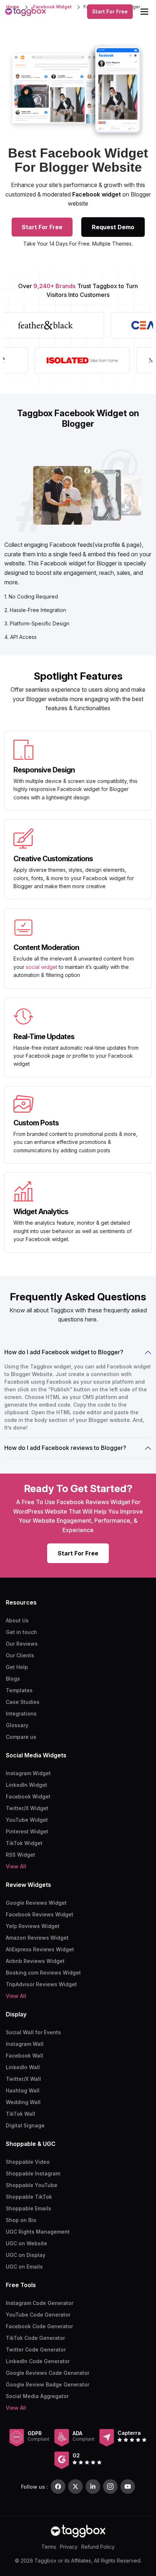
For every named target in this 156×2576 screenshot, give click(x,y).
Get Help (17, 1667)
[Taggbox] (78, 2531)
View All (16, 1866)
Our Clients (20, 1655)
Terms (49, 2547)
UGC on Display (26, 2255)
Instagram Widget (28, 1773)
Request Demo (113, 227)
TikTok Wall (20, 2114)
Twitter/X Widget (27, 1808)
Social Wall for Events (33, 2032)
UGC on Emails (24, 2267)
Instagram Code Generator (40, 2303)
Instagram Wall (25, 2044)
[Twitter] (75, 2486)
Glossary (17, 1725)
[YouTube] (128, 2486)
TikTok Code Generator (35, 2338)
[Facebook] (58, 2486)
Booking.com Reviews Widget (43, 1973)
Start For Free (110, 11)
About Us (17, 1620)
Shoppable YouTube (32, 2185)
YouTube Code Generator (38, 2315)
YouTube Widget (27, 1820)
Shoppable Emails (28, 2208)
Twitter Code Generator (36, 2350)
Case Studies (23, 1702)
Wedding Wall (23, 2102)
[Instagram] (110, 2486)
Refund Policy (98, 2547)
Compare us (21, 1737)
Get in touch (21, 1632)
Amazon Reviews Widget (37, 1938)
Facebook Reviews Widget (40, 1914)
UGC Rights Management (38, 2232)
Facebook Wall (24, 2056)
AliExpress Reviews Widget (40, 1949)
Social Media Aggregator (37, 2396)
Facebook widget (97, 194)
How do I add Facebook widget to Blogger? (64, 1352)
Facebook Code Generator (39, 2326)
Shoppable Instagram (33, 2173)
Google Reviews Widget (36, 1903)
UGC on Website (26, 2243)
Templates (19, 1690)
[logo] (25, 12)
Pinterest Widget (27, 1831)
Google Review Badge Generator (48, 2384)
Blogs (13, 1679)
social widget (42, 967)
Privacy (69, 2547)
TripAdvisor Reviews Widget (41, 1984)
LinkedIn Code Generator (38, 2361)
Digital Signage (25, 2125)
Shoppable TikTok (29, 2197)
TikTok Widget (24, 1843)
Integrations (21, 1714)
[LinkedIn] (93, 2486)
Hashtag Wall (23, 2090)
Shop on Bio (21, 2220)
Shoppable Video (28, 2162)
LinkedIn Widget (26, 1785)
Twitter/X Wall (23, 2079)
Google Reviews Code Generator (48, 2373)
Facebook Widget (28, 1796)
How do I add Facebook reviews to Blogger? (65, 1448)
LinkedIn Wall (23, 2067)
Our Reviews (22, 1644)
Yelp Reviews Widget (33, 1926)
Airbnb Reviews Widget (35, 1961)
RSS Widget (20, 1855)
